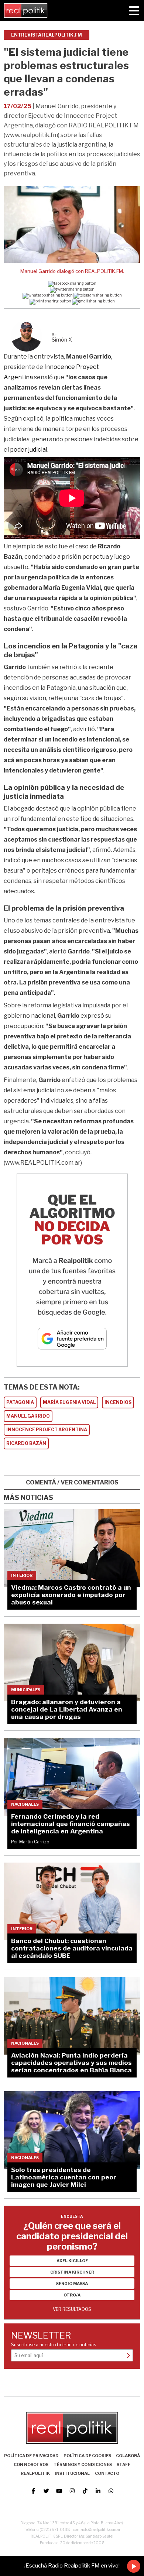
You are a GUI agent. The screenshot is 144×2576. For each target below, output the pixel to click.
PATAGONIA (20, 1402)
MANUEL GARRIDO (28, 1416)
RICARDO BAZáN (26, 1443)
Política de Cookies (87, 2456)
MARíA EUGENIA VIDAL (69, 1402)
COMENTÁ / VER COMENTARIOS (72, 1482)
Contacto (107, 2473)
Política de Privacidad (31, 2456)
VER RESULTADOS (72, 2309)
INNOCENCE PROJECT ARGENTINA (47, 1430)
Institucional (72, 2473)
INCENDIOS (118, 1402)
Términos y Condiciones (83, 2464)
